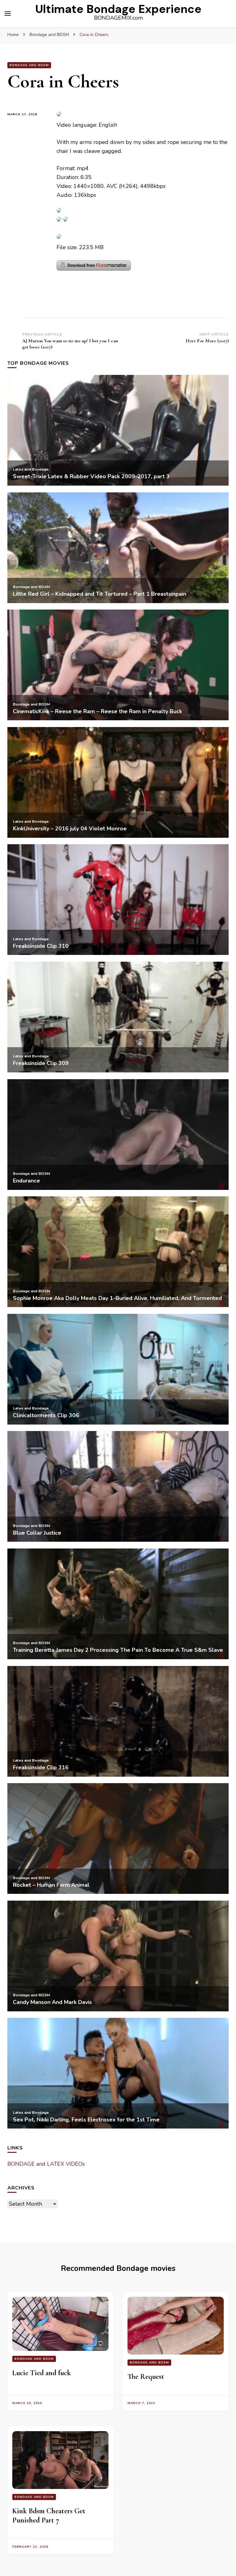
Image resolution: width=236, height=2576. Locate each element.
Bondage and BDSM (29, 65)
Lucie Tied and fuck (41, 2373)
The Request (146, 2377)
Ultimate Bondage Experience (118, 9)
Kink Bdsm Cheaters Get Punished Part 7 (49, 2516)
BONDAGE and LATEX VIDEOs (46, 2164)
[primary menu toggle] (8, 14)
